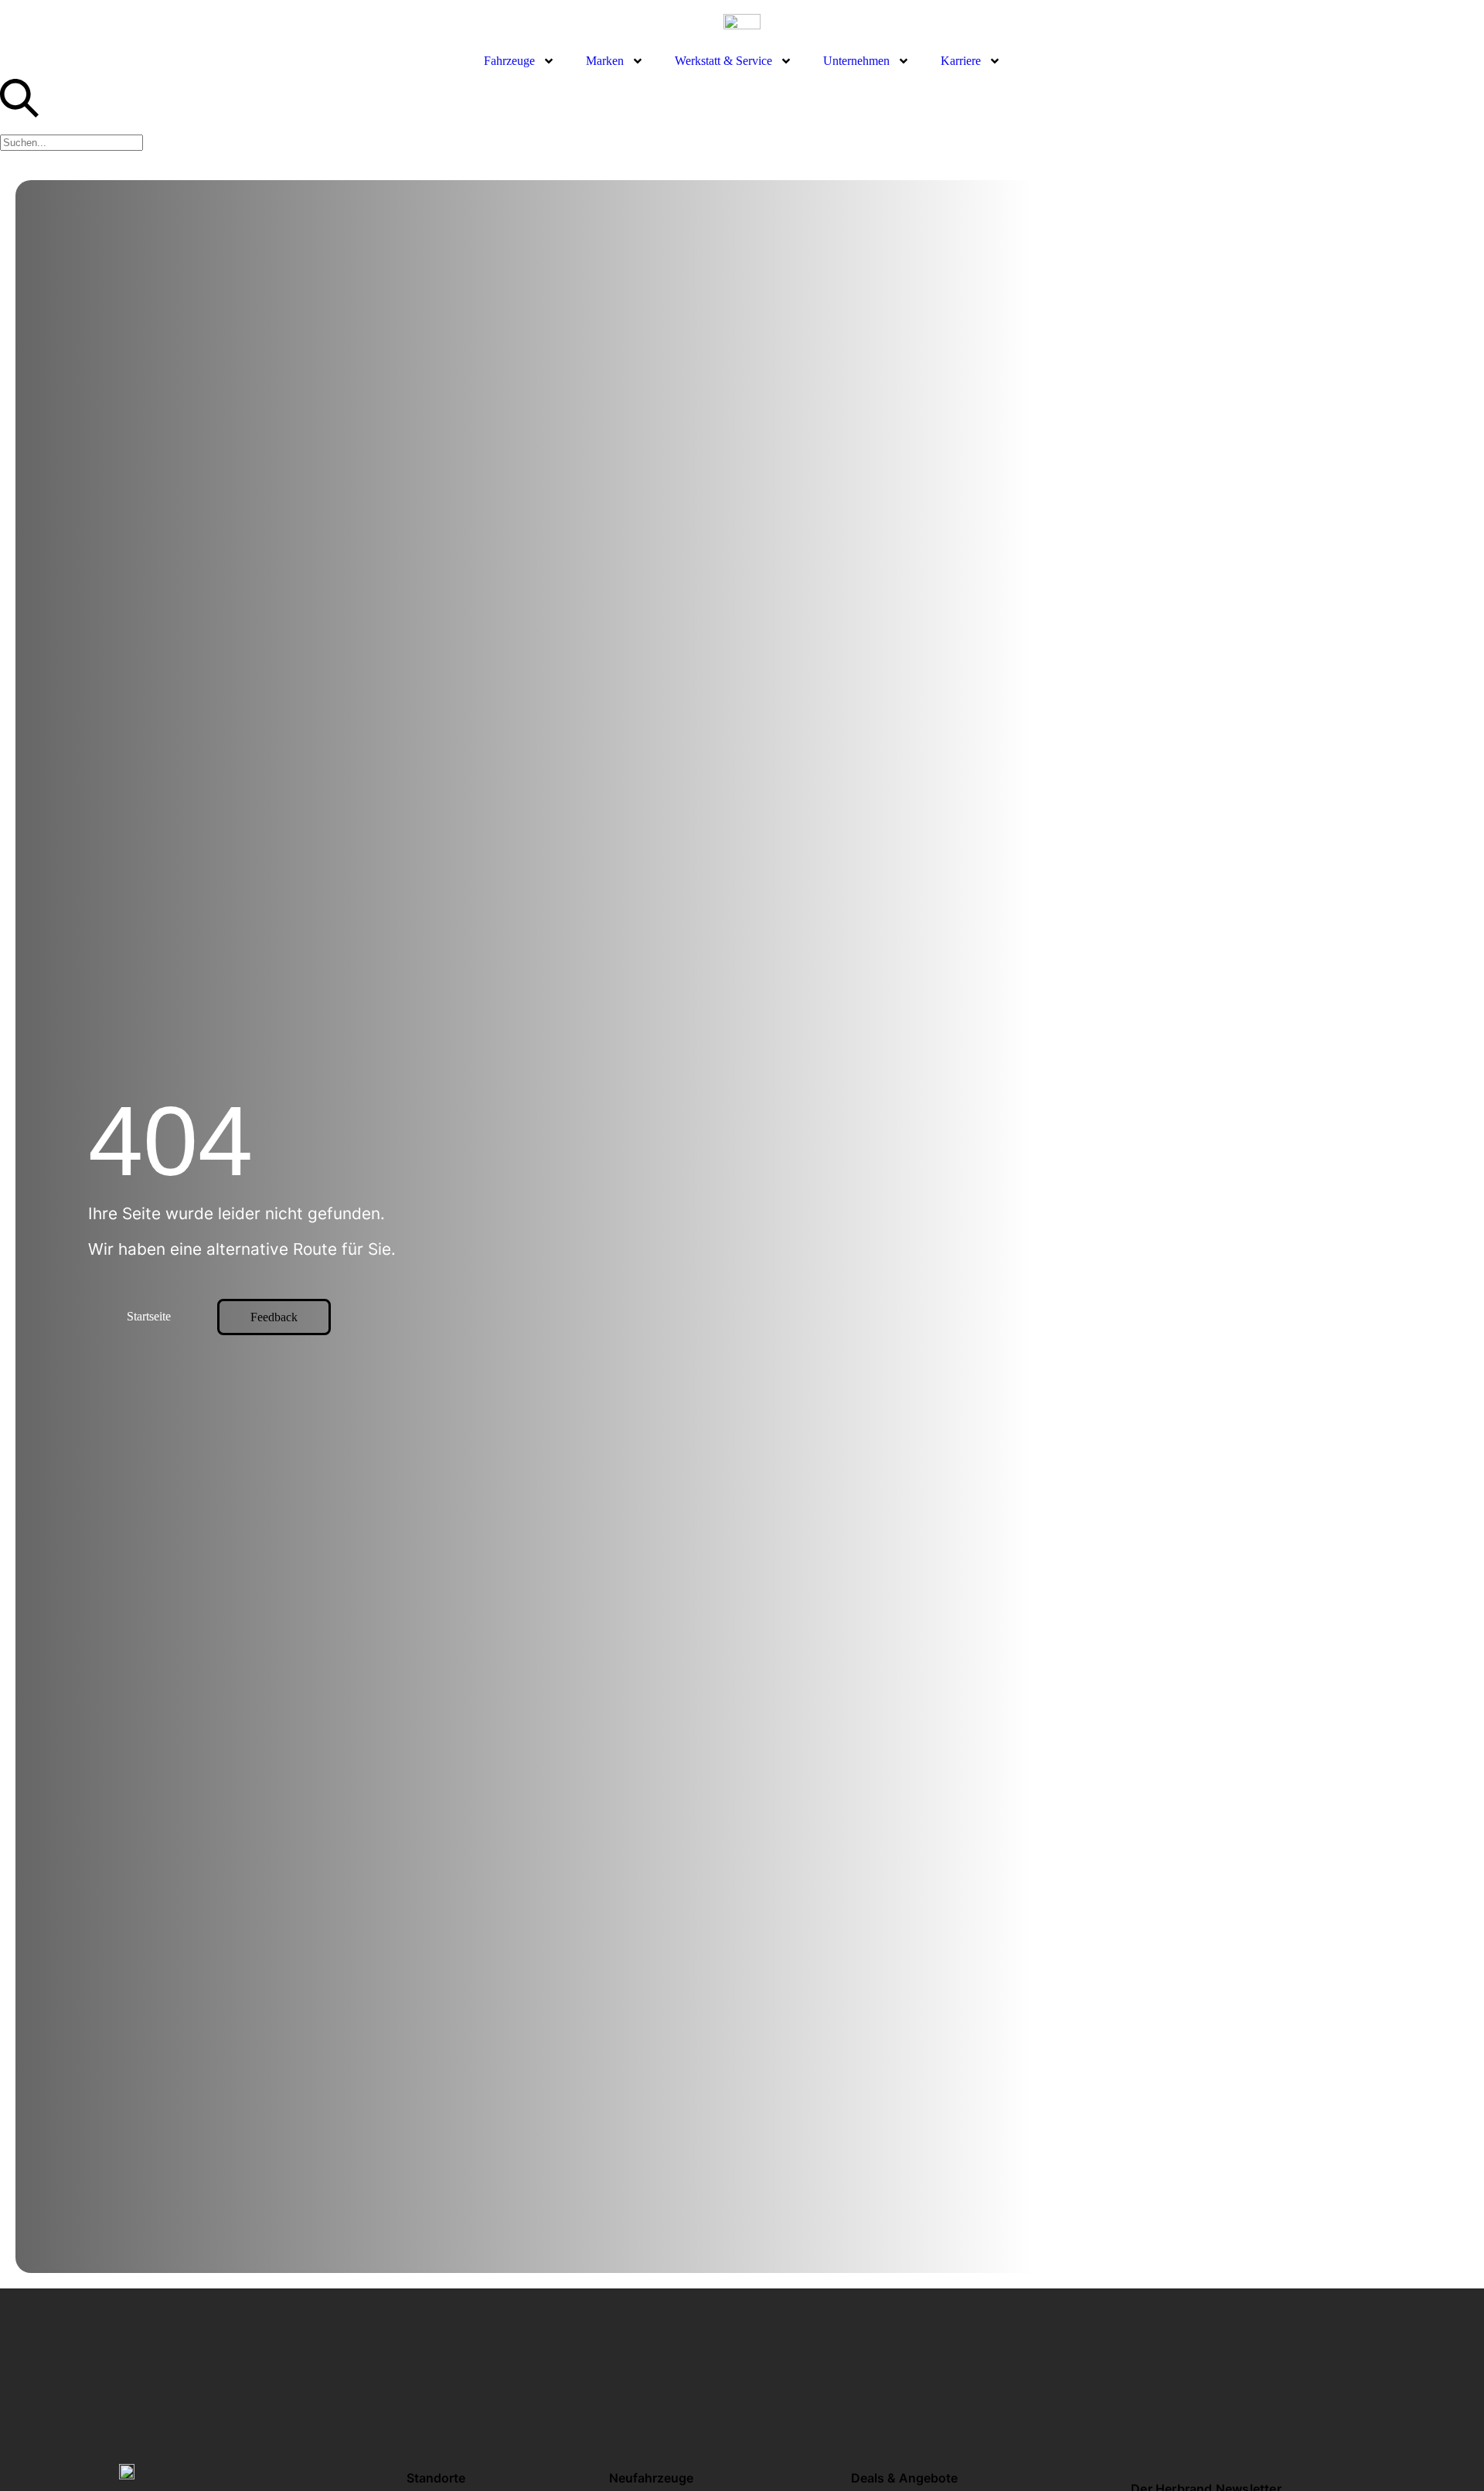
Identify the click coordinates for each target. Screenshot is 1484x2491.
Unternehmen (856, 61)
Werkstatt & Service (723, 61)
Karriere (961, 61)
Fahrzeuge (509, 61)
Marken (605, 61)
